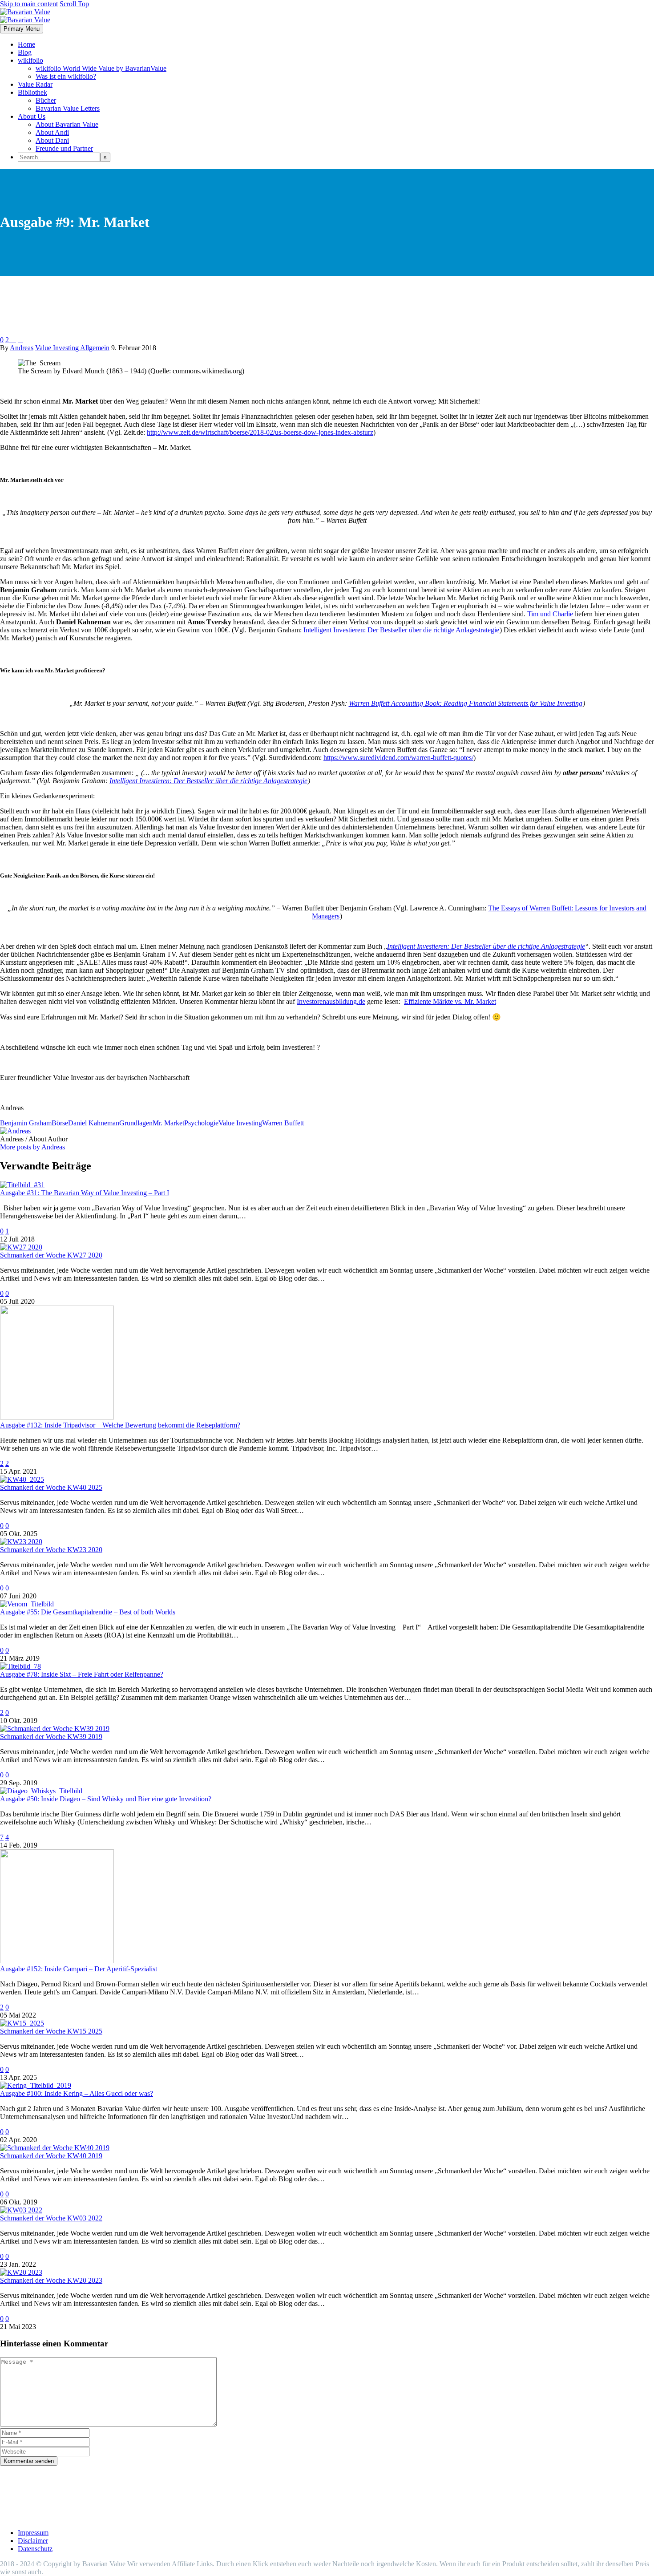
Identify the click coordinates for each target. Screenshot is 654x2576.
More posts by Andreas (32, 1147)
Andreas (22, 348)
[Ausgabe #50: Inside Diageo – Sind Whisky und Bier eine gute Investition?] (41, 1791)
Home (26, 44)
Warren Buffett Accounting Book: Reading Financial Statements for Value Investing (466, 703)
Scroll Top (74, 4)
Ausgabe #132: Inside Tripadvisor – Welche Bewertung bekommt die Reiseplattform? (120, 1425)
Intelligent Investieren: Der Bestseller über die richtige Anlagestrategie (401, 630)
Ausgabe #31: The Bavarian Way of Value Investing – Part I (85, 1193)
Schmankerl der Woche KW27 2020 (51, 1255)
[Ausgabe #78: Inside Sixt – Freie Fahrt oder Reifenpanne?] (20, 1666)
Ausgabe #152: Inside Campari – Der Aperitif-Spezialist (79, 1969)
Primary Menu (22, 29)
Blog (25, 52)
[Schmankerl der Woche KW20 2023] (21, 2272)
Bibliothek (32, 92)
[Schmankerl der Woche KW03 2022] (21, 2210)
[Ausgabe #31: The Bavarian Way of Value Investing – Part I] (22, 1185)
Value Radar (35, 84)
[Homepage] (25, 16)
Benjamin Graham (26, 1123)
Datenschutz (35, 2549)
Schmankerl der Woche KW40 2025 (51, 1487)
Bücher (46, 100)
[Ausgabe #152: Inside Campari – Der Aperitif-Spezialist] (57, 1961)
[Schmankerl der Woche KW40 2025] (22, 1479)
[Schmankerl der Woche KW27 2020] (21, 1247)
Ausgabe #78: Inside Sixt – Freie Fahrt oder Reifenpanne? (82, 1674)
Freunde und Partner (64, 148)
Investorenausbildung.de (331, 1001)
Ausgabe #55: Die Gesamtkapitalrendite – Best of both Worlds (88, 1612)
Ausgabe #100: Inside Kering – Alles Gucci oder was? (77, 2093)
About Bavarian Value (67, 124)
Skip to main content (29, 4)
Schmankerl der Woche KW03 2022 (51, 2218)
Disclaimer (33, 2541)
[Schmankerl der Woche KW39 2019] (55, 1729)
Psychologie (201, 1123)
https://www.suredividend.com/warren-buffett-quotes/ (398, 758)
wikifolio (30, 60)
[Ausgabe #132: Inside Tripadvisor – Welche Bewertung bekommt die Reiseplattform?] (57, 1417)
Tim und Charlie (550, 614)
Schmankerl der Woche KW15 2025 (51, 2031)
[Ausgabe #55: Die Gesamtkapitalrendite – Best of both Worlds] (27, 1604)
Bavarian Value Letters (68, 108)
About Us (32, 116)
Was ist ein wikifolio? (66, 76)
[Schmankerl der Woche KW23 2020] (21, 1542)
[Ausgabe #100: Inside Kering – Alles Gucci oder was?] (36, 2085)
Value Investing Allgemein (72, 348)
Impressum (33, 2533)
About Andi (52, 132)
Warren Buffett (283, 1123)
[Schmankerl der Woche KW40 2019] (55, 2148)
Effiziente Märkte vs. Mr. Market (450, 1001)
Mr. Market (168, 1123)
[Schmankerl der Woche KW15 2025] (22, 2023)
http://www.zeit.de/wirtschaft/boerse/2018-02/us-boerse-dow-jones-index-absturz (260, 432)
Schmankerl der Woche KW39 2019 (51, 1737)
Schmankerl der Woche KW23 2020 (51, 1550)
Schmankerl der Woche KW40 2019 (51, 2156)
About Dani (52, 140)
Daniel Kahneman (94, 1123)
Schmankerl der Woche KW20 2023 (51, 2280)
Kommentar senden (29, 2461)
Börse (60, 1123)
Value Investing (240, 1123)
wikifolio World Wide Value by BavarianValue (101, 68)
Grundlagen (136, 1123)
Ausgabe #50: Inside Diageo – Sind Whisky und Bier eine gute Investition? (106, 1799)
